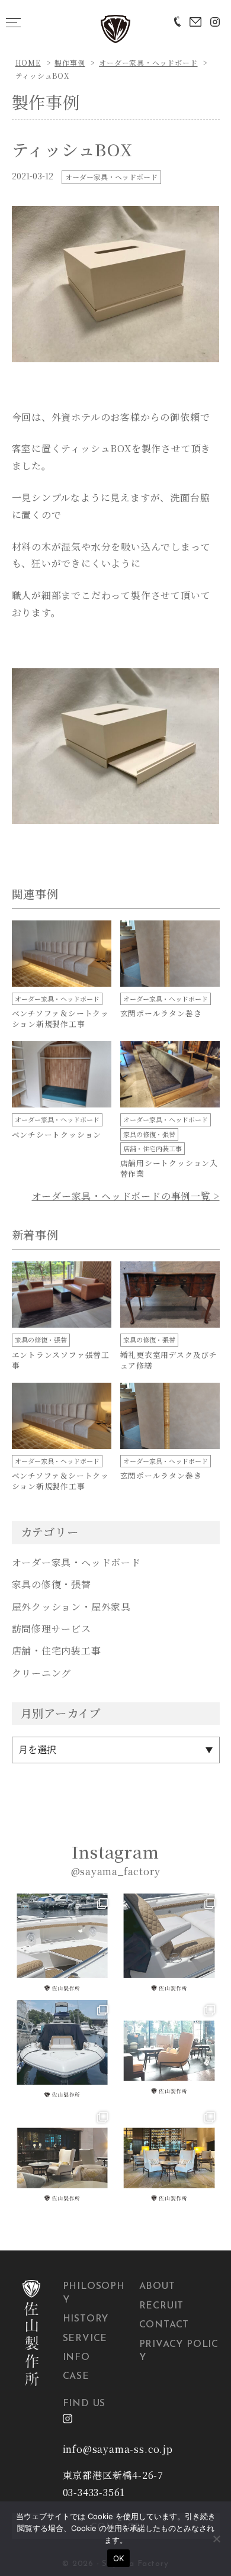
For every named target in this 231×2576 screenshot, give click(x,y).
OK (119, 2558)
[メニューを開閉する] (13, 22)
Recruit (162, 2306)
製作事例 (70, 62)
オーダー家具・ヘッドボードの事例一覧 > (126, 1196)
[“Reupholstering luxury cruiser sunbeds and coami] (62, 1944)
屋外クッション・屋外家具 (72, 1607)
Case (76, 2377)
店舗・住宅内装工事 (57, 1651)
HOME (28, 62)
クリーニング (42, 1673)
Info (76, 2358)
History (86, 2319)
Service (85, 2339)
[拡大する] (204, 221)
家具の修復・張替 (52, 1584)
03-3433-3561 (94, 2492)
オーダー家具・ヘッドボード (148, 62)
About (157, 2287)
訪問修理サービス (52, 1629)
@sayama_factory (116, 1871)
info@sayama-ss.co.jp (118, 2449)
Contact (164, 2325)
